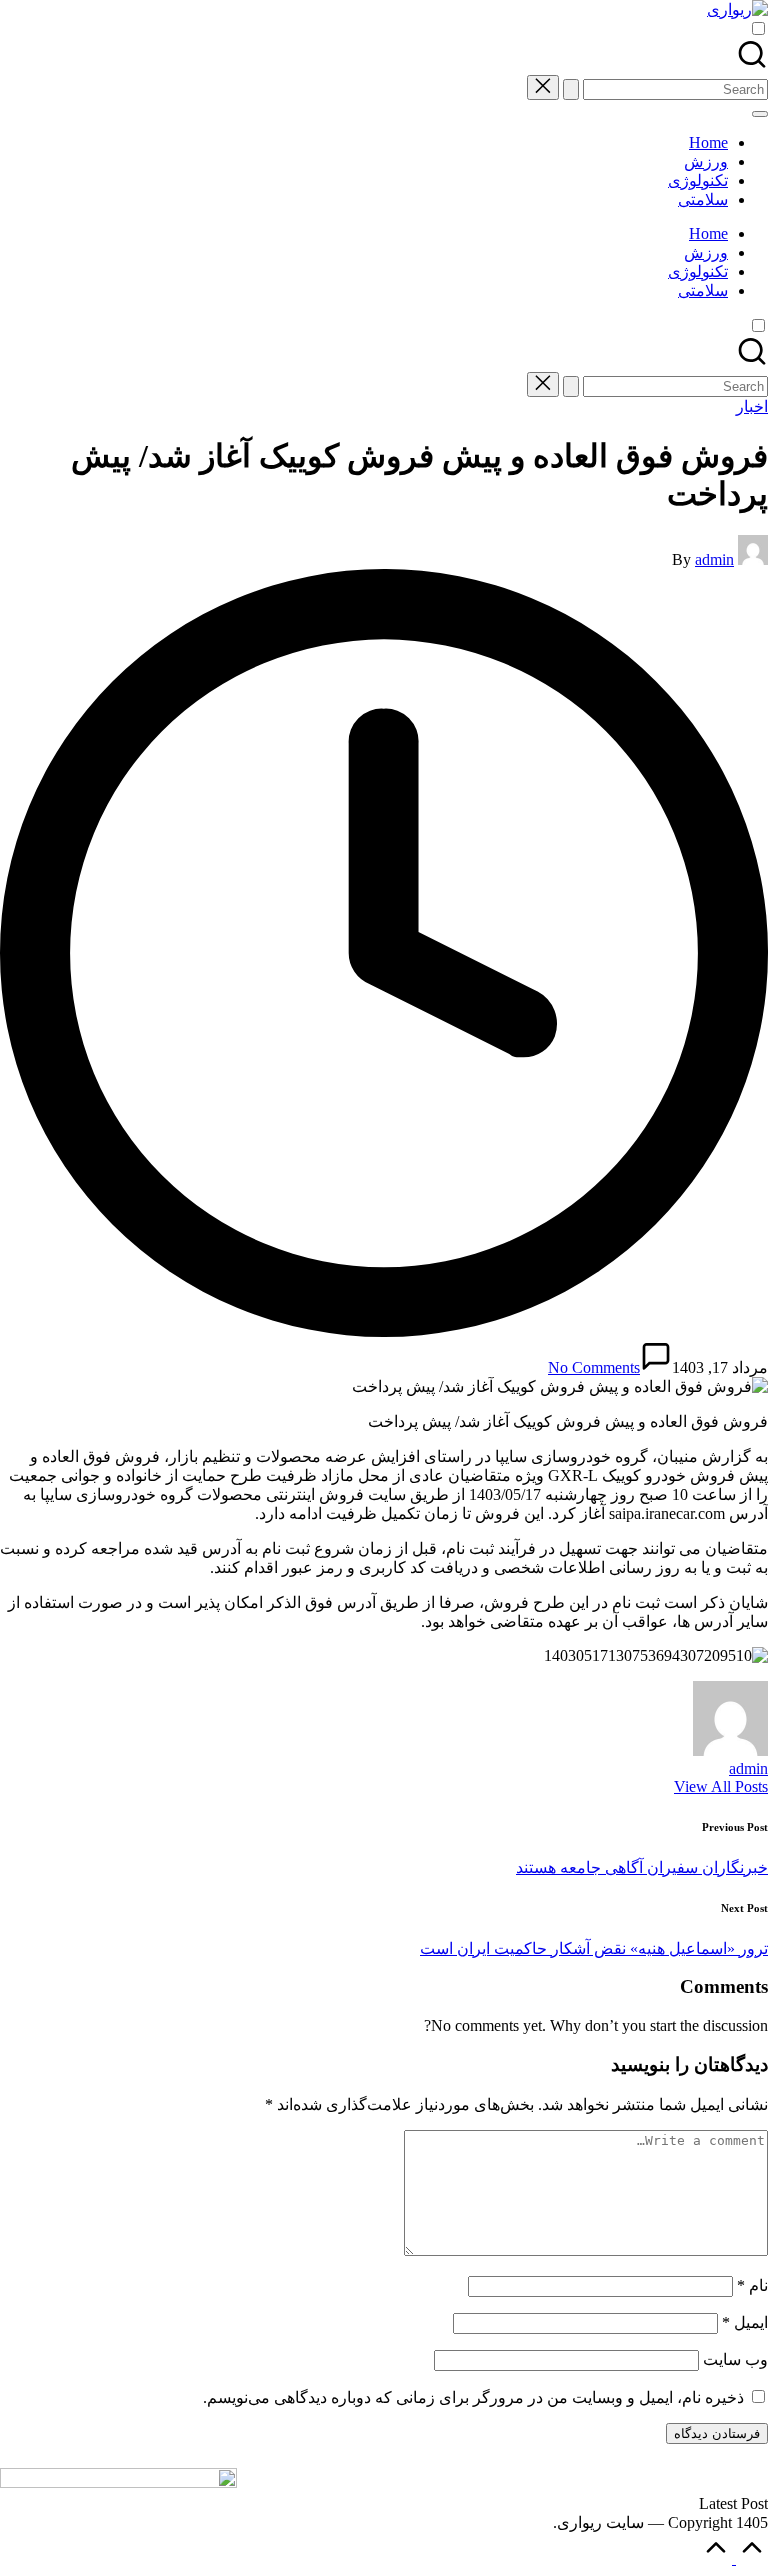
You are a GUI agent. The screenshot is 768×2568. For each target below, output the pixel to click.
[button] (571, 89)
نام (752, 2285)
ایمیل (745, 2322)
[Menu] (760, 114)
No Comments (594, 1367)
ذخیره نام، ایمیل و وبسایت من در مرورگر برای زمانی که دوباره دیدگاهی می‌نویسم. (473, 2397)
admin (748, 1768)
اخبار (752, 406)
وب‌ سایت (735, 2359)
